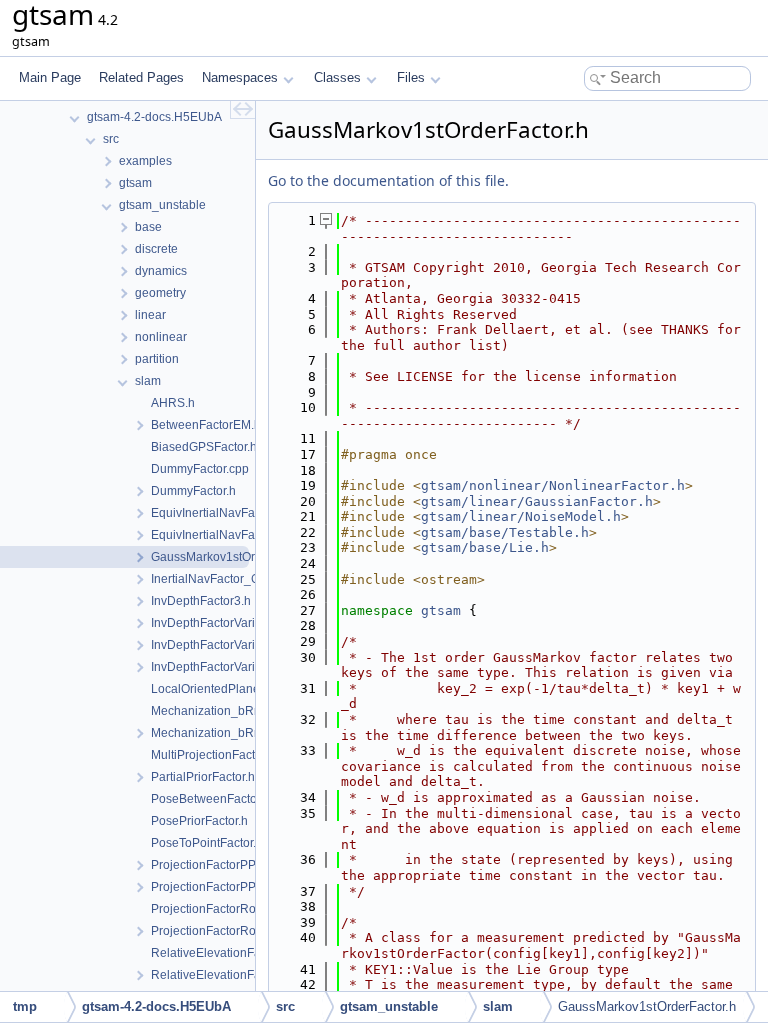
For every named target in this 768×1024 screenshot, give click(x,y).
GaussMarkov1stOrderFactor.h (647, 1006)
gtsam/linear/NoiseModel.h (521, 516)
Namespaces (240, 77)
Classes (337, 77)
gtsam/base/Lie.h (485, 547)
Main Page (50, 77)
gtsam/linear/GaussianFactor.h (537, 501)
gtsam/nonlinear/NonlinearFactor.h (553, 485)
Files (411, 77)
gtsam (441, 610)
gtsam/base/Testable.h (505, 532)
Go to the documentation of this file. (388, 180)
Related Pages (141, 77)
